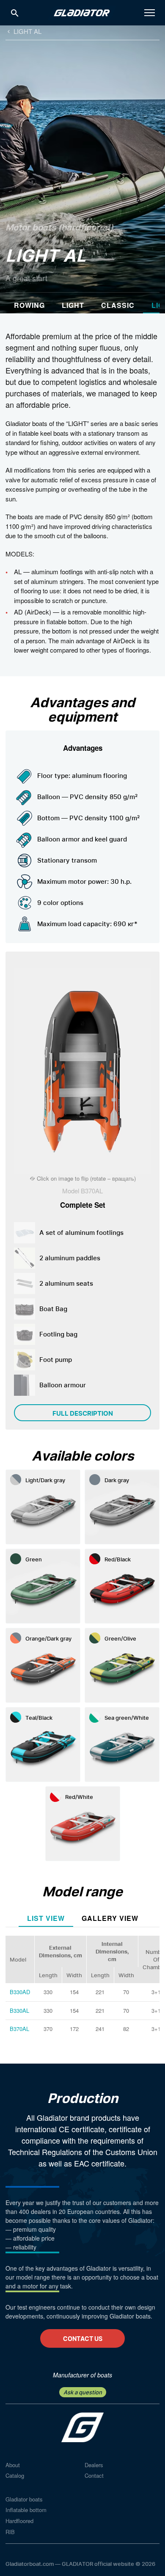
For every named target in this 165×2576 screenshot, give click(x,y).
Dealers (94, 2465)
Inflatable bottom (26, 2510)
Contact (94, 2475)
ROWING (29, 305)
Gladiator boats (24, 2499)
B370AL (19, 2029)
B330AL (19, 2010)
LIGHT (73, 305)
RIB (10, 2532)
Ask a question (83, 2392)
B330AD (20, 1992)
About (13, 2465)
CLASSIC (118, 305)
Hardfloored (19, 2521)
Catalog (15, 2475)
